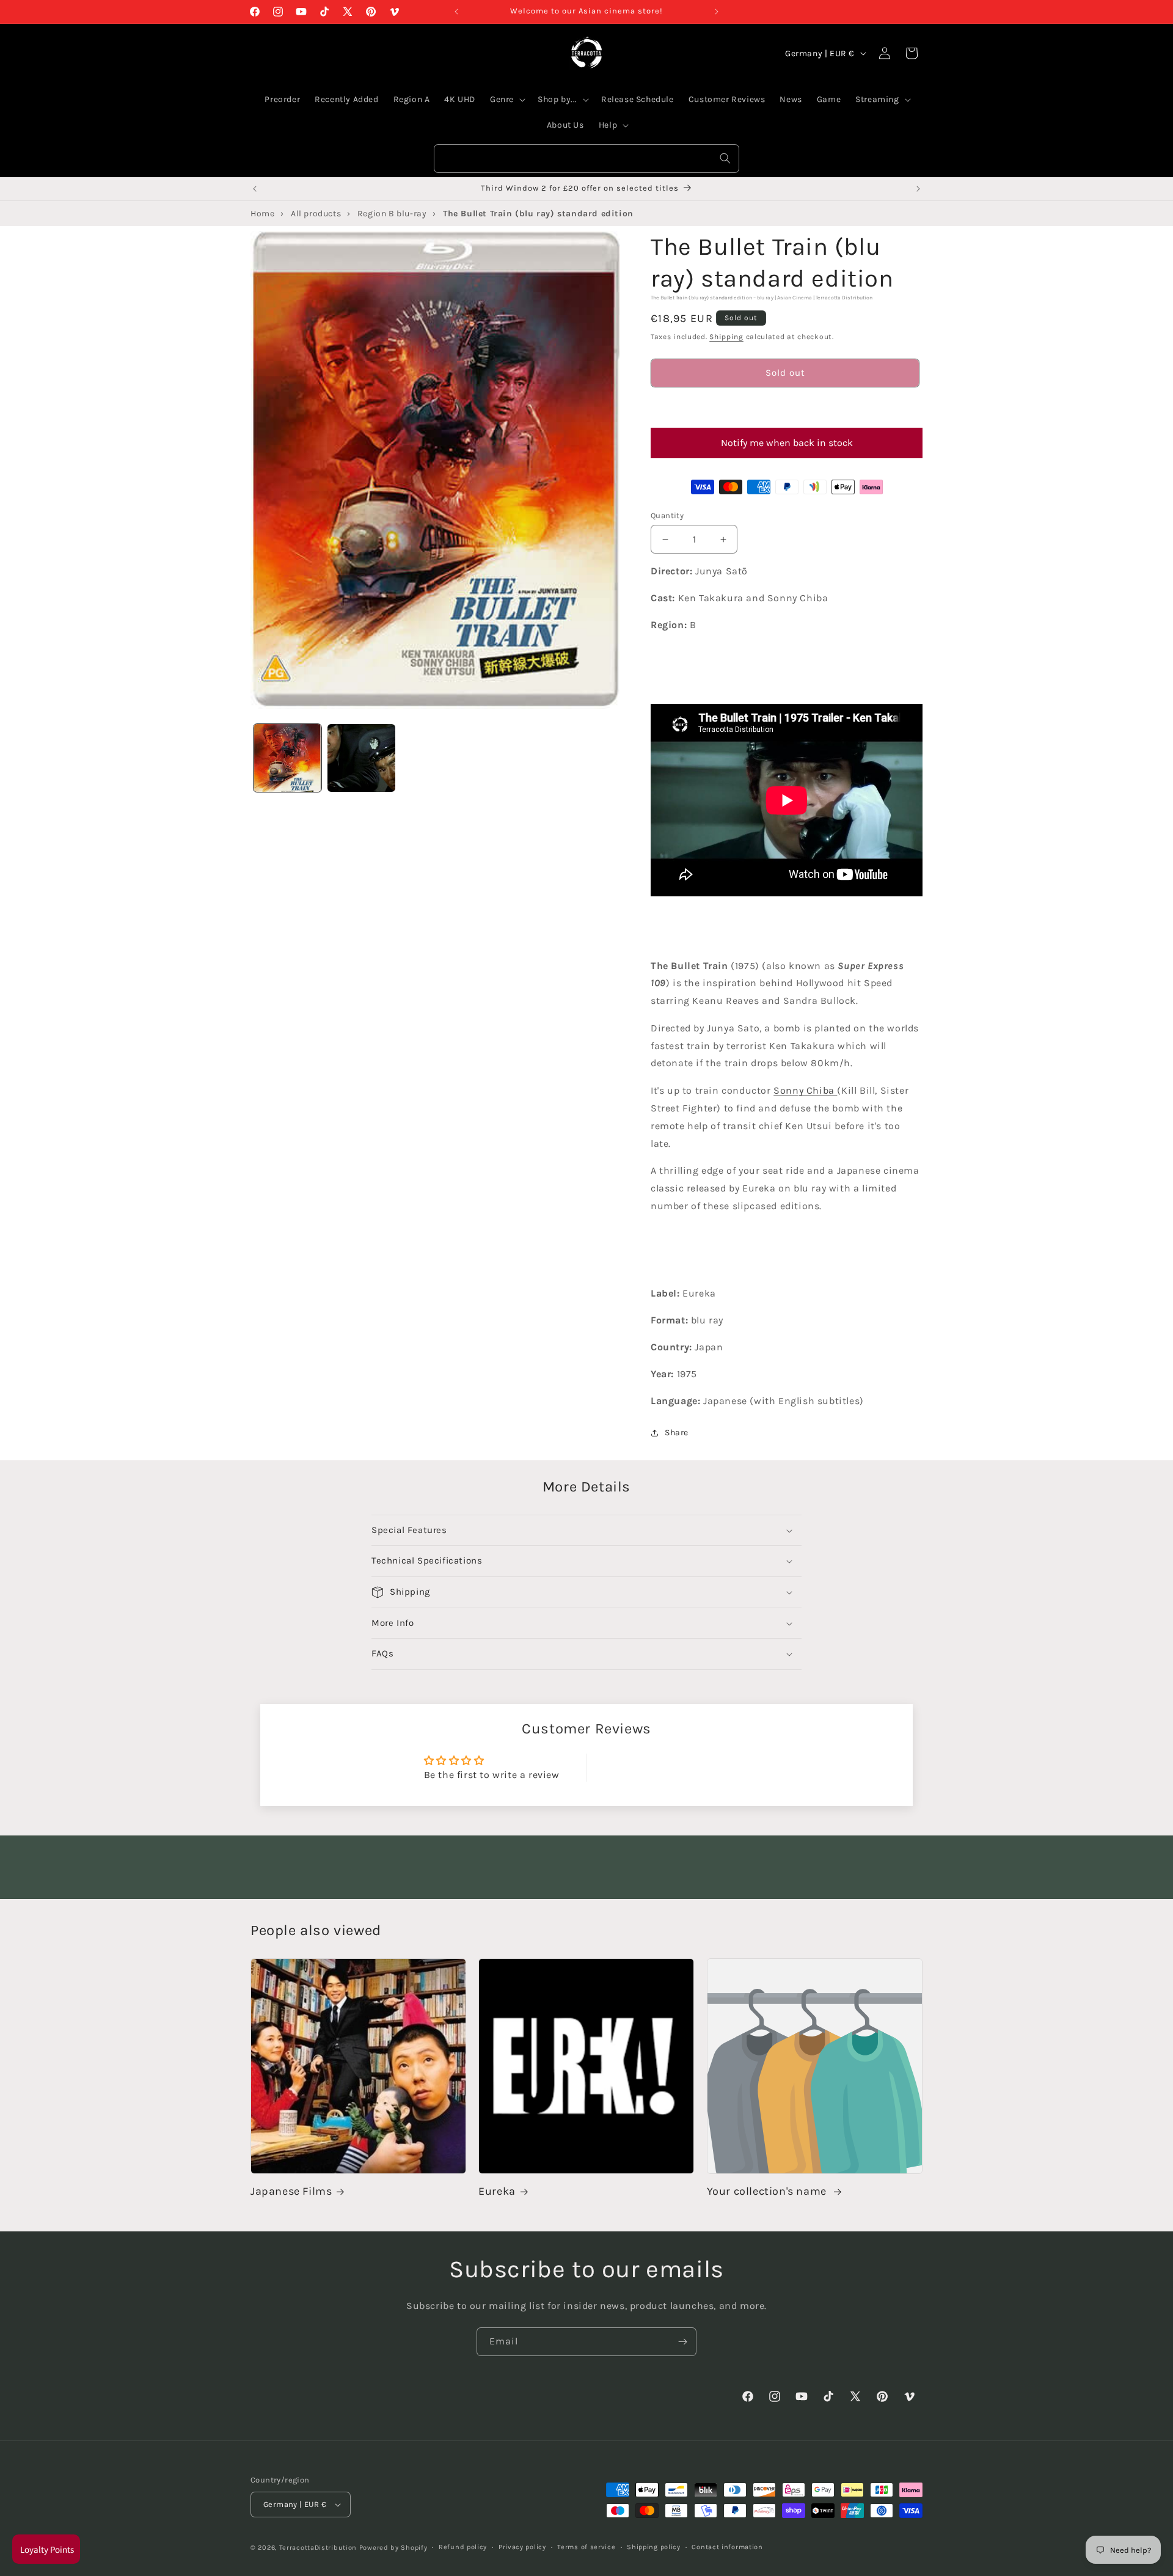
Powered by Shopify (393, 2548)
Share (677, 1433)
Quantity (667, 515)
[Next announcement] (717, 12)
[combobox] (586, 159)
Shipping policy (654, 2547)
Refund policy (463, 2547)
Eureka (497, 2192)
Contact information (727, 2547)
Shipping (726, 337)
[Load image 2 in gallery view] (361, 758)
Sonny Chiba (805, 1090)
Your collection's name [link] (768, 2192)
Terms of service (586, 2547)
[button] (785, 408)
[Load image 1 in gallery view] (287, 758)
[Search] (725, 158)
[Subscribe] (682, 2342)
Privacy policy (522, 2547)
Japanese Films (291, 2192)
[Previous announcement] (456, 12)
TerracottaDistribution (318, 2548)
